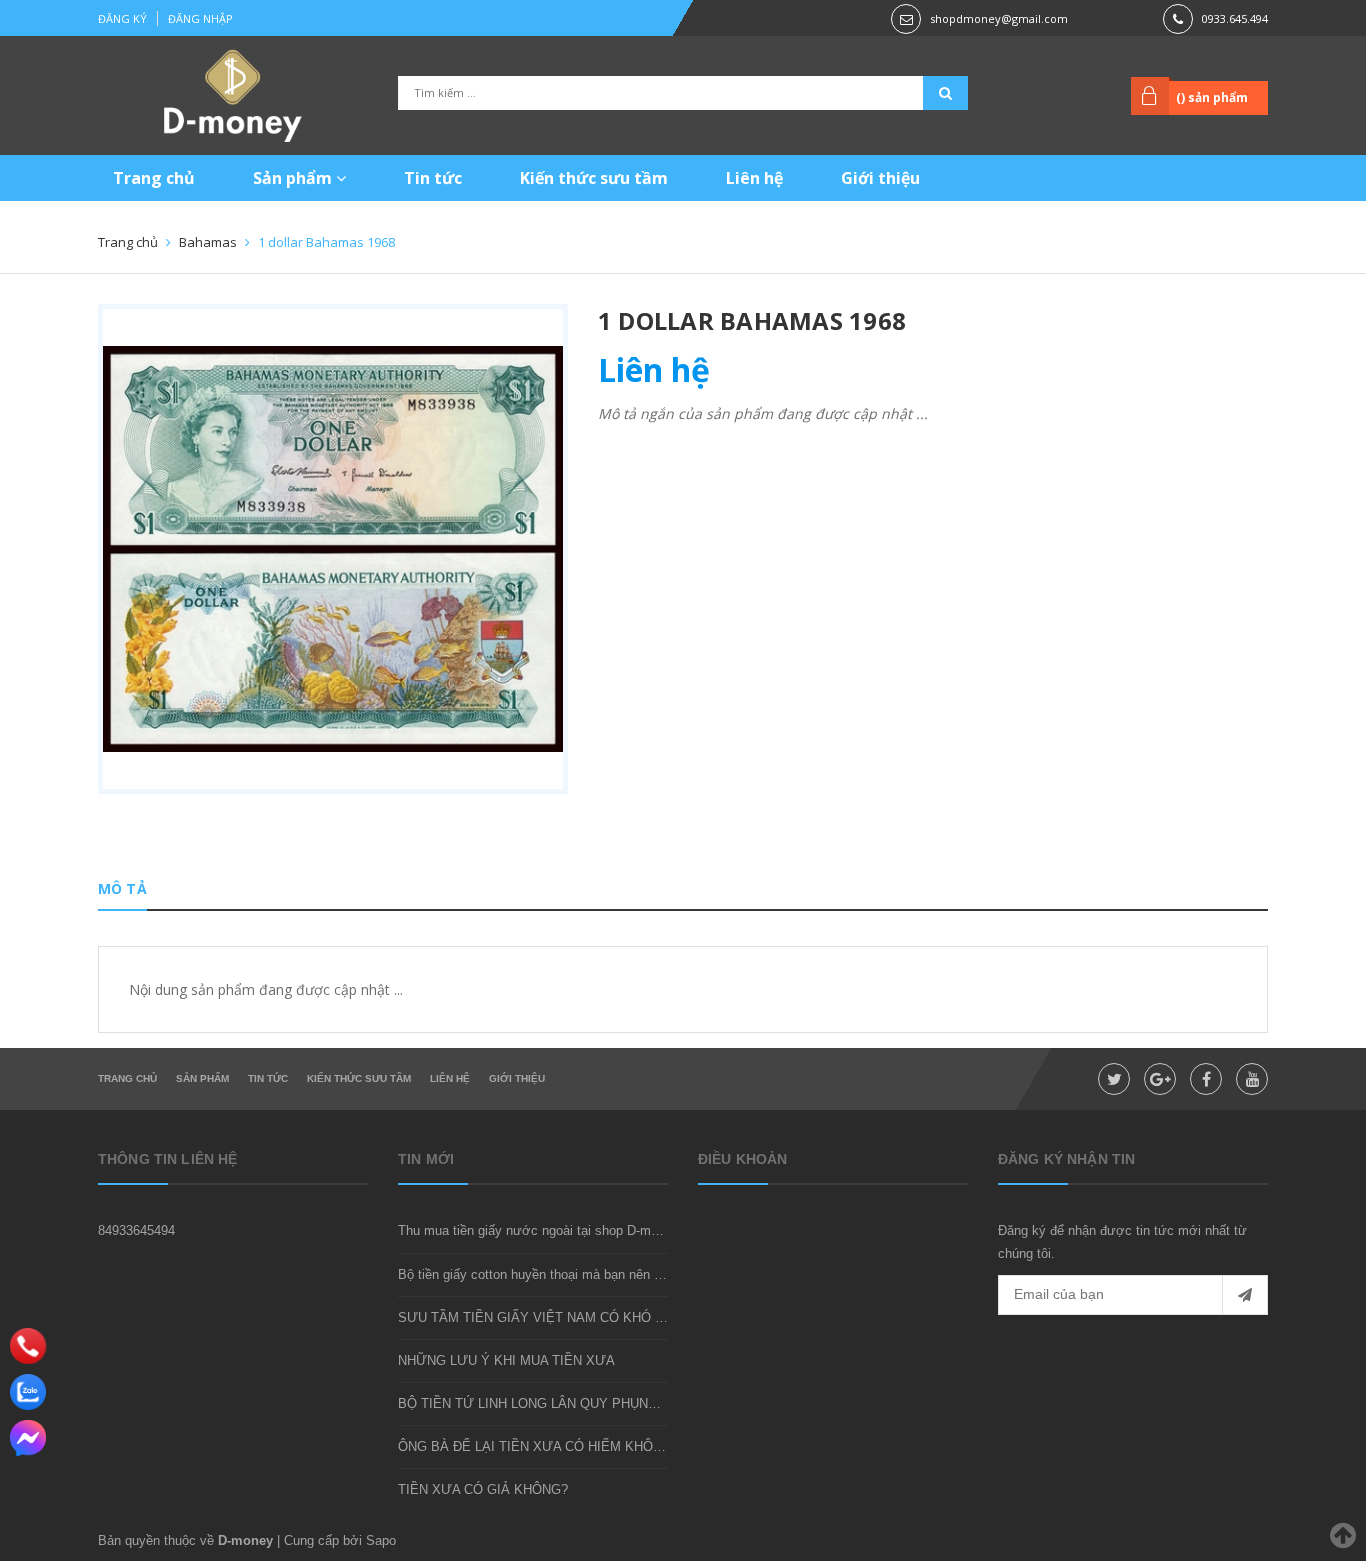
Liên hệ (754, 178)
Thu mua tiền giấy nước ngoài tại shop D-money (538, 1230)
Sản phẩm (294, 178)
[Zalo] (28, 1392)
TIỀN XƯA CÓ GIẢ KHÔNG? (483, 1489)
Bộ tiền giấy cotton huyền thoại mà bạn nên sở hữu (547, 1274)
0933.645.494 (1235, 18)
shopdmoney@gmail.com (999, 18)
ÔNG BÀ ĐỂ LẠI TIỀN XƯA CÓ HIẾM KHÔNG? (538, 1446)
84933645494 (136, 1230)
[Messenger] (28, 1438)
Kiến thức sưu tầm (594, 178)
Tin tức (433, 178)
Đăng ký (122, 18)
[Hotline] (28, 1346)
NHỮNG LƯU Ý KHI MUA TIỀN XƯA (506, 1360)
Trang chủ (154, 178)
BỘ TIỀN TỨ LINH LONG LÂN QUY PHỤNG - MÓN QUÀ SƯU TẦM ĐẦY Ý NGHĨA (642, 1403)
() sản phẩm (1212, 97)
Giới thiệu (880, 178)
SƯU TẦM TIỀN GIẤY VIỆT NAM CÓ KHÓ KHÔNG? (553, 1317)
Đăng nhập (200, 18)
